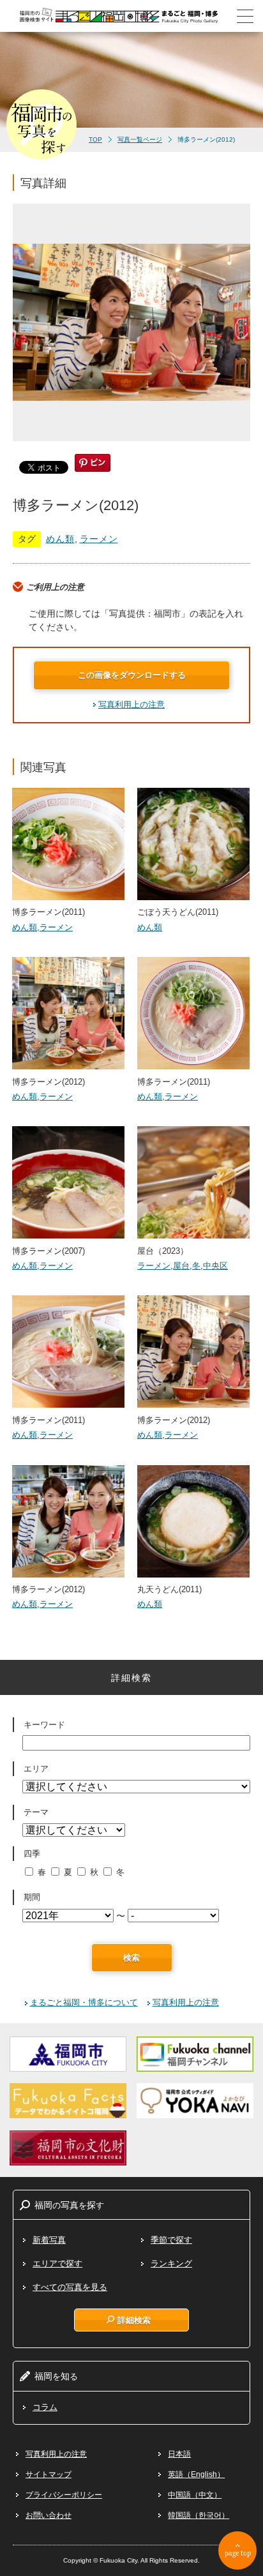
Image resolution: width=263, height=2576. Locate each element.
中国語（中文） (195, 2495)
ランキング (171, 2263)
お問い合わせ (49, 2515)
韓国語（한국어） (199, 2515)
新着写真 (49, 2240)
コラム (45, 2407)
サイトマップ (49, 2474)
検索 (131, 1958)
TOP (95, 139)
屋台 (181, 1266)
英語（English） (196, 2474)
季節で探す (171, 2240)
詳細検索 (134, 2320)
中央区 (215, 1266)
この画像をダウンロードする (132, 675)
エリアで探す (57, 2263)
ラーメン (99, 539)
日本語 (179, 2454)
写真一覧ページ (140, 139)
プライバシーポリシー (64, 2495)
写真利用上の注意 (131, 704)
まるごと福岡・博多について (84, 2002)
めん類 (60, 539)
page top (238, 2553)
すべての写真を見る (70, 2287)
